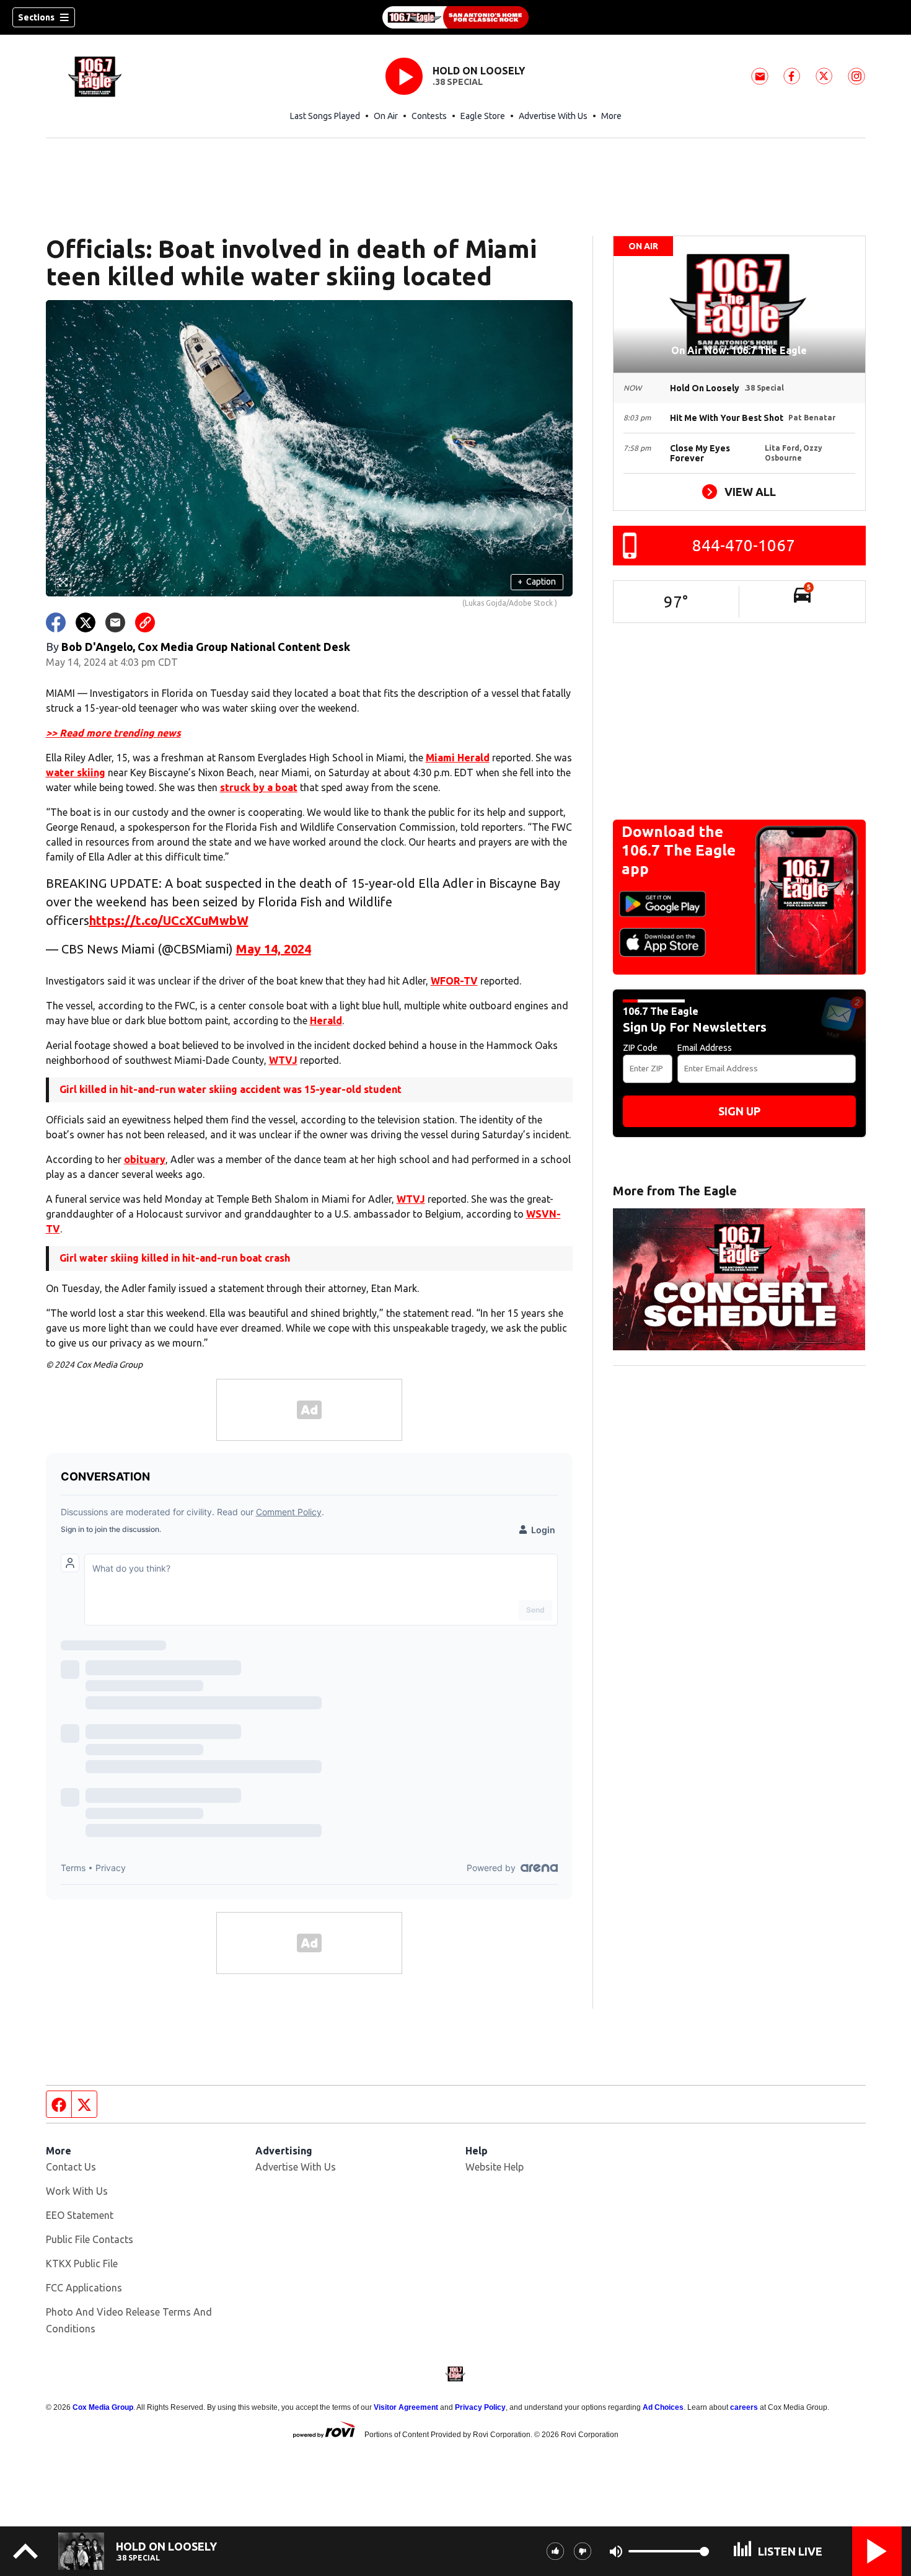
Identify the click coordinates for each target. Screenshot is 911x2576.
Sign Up (739, 1111)
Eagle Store (483, 116)
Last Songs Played (325, 116)
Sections (36, 17)
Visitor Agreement (406, 2407)
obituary (145, 1159)
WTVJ (283, 1060)
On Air (386, 116)
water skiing (76, 772)
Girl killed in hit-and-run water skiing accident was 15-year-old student (231, 1089)
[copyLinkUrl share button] (145, 622)
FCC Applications (84, 2288)
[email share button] (115, 622)
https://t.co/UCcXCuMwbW (169, 920)
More (611, 116)
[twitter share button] (86, 622)
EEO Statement (80, 2215)
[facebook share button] (56, 622)
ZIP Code (640, 1048)
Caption (537, 582)
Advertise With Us (553, 116)
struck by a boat (259, 787)
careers (744, 2407)
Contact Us (71, 2167)
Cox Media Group (103, 2407)
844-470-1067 (744, 545)
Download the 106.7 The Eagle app (679, 850)
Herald (326, 1020)
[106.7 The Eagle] (455, 17)
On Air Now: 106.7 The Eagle (739, 350)
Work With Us (77, 2191)
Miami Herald (458, 758)
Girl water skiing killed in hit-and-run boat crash (175, 1258)
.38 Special (458, 82)
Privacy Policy (480, 2407)
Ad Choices (663, 2407)
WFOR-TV (454, 981)
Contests (429, 116)
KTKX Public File (82, 2264)
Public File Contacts (90, 2239)
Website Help (495, 2167)
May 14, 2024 (274, 949)
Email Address (705, 1048)
